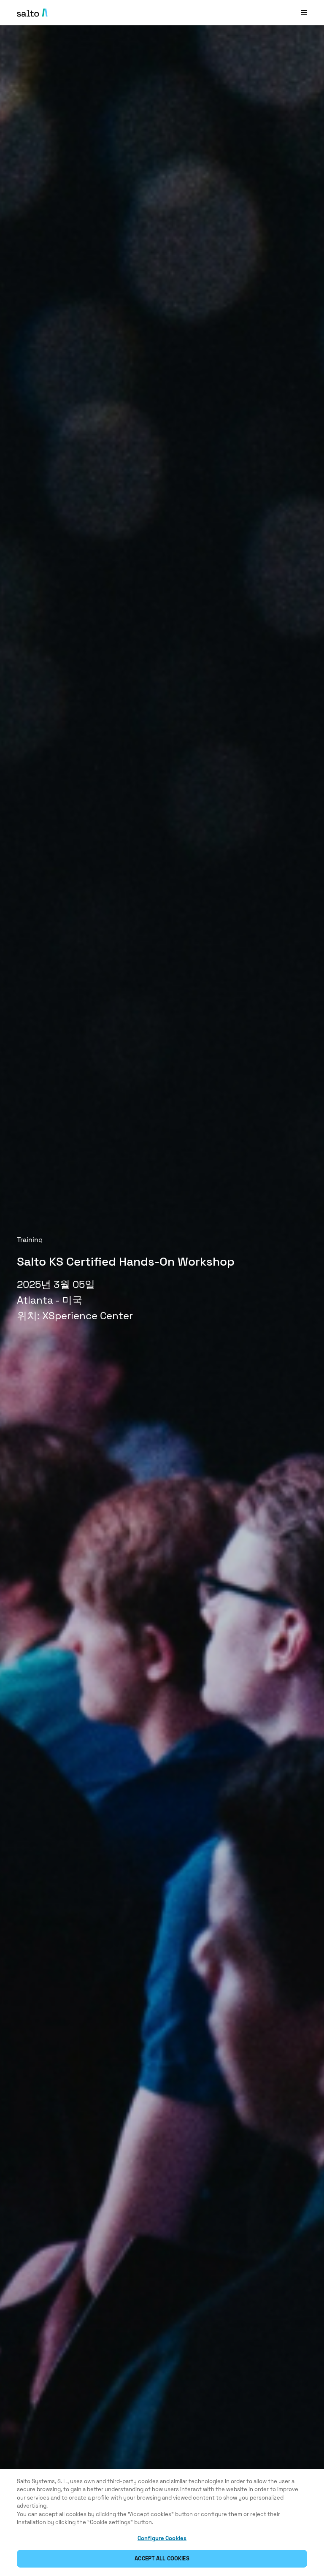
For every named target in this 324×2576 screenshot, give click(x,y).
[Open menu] (304, 12)
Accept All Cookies (162, 2558)
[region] (162, 2522)
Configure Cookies (162, 2538)
